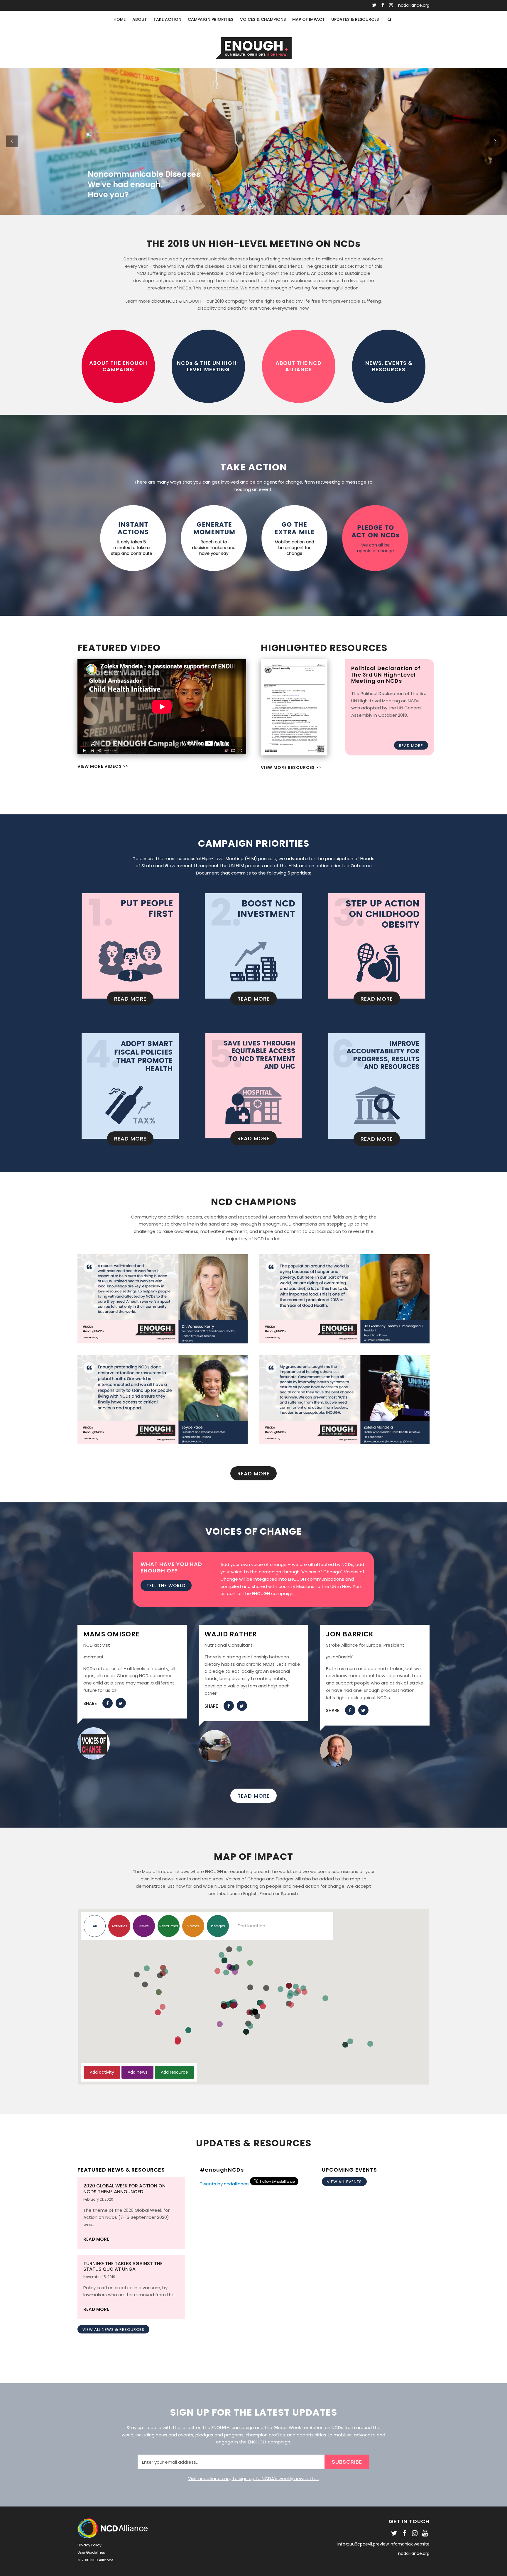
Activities (119, 1926)
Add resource (174, 2072)
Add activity (102, 2072)
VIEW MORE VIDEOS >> (103, 766)
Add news (137, 2072)
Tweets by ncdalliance (224, 2184)
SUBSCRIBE (347, 2462)
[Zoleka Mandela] (344, 1440)
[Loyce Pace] (163, 1440)
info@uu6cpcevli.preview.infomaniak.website (383, 2544)
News (144, 1926)
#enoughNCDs (222, 2170)
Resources (169, 1926)
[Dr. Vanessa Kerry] (163, 1339)
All (95, 1926)
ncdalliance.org (414, 5)
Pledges (218, 1926)
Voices (193, 1926)
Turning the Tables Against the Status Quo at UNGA (123, 2266)
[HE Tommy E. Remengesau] (344, 1339)
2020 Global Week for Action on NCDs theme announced (124, 2189)
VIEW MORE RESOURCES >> (291, 767)
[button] (291, 2005)
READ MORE (96, 2239)
